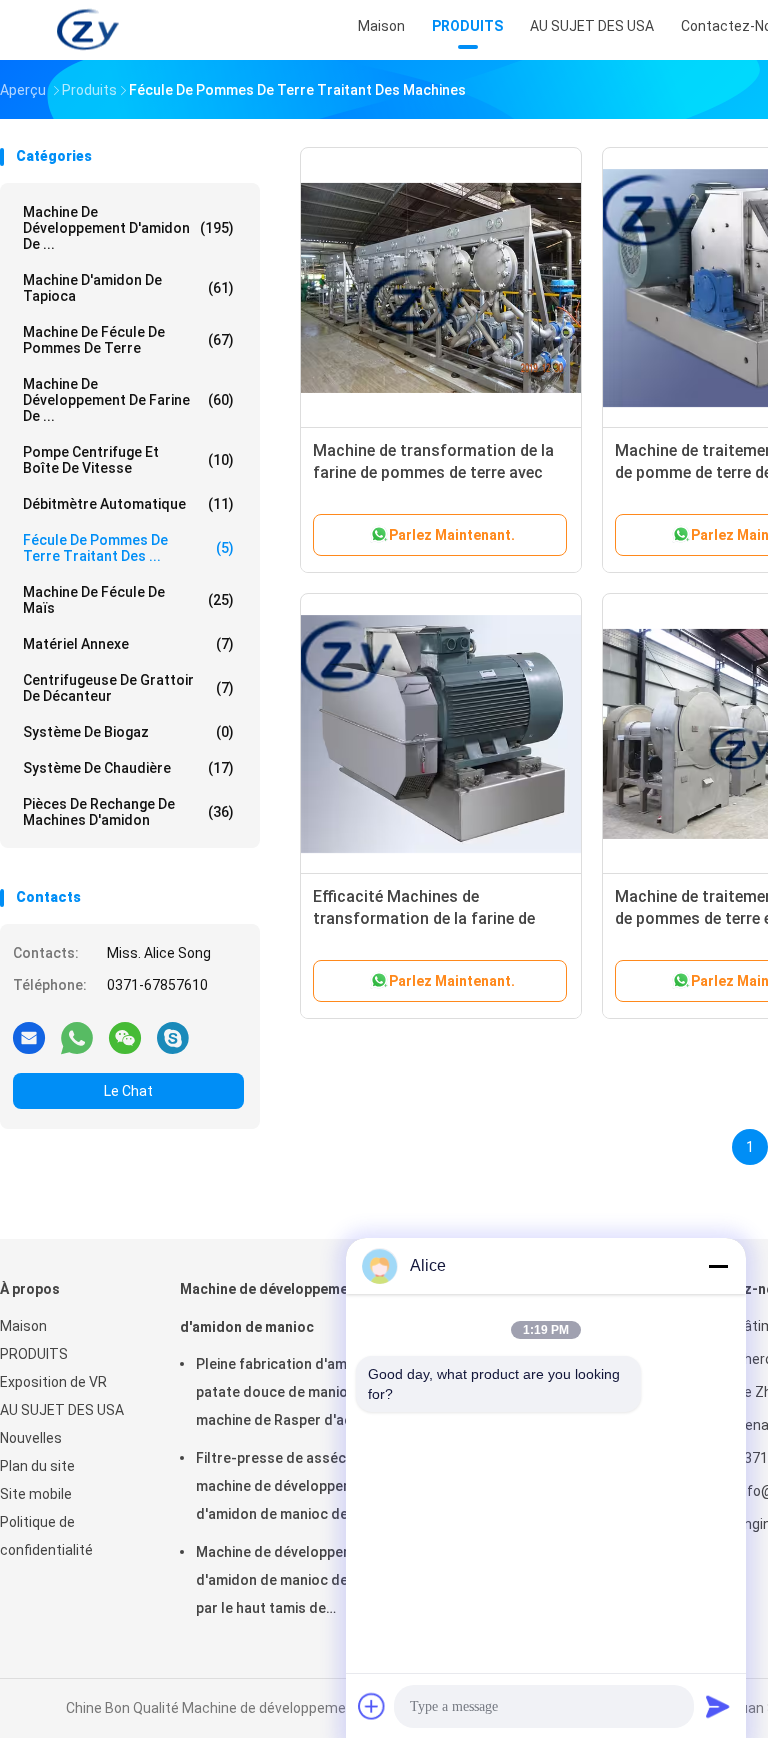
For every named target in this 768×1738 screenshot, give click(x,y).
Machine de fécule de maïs (128, 600)
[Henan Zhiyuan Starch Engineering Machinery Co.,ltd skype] (173, 1037)
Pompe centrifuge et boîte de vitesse (128, 460)
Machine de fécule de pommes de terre (128, 340)
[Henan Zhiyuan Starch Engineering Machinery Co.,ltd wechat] (125, 1037)
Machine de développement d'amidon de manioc (271, 1308)
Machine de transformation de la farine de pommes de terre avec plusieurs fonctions (433, 472)
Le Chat (128, 1091)
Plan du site (37, 1466)
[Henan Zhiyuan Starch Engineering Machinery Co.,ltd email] (29, 1037)
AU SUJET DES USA (62, 1410)
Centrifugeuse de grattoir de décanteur (128, 688)
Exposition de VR (53, 1382)
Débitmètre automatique (128, 504)
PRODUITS (34, 1354)
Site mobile (36, 1494)
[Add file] (372, 1706)
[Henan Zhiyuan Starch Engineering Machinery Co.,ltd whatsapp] (77, 1037)
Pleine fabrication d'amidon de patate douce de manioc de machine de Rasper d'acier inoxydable (296, 1395)
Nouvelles (31, 1438)
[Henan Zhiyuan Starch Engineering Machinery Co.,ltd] (88, 30)
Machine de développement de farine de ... (128, 400)
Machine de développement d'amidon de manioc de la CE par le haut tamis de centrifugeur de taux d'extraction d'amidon (289, 1583)
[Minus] (718, 1266)
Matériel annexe (128, 644)
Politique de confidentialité (46, 1536)
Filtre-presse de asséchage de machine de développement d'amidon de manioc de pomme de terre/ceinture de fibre (298, 1489)
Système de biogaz (128, 732)
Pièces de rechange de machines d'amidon (128, 812)
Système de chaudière (128, 768)
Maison (23, 1326)
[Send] (718, 1706)
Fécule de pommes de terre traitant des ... (128, 548)
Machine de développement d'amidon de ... (128, 228)
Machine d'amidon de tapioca (128, 288)
